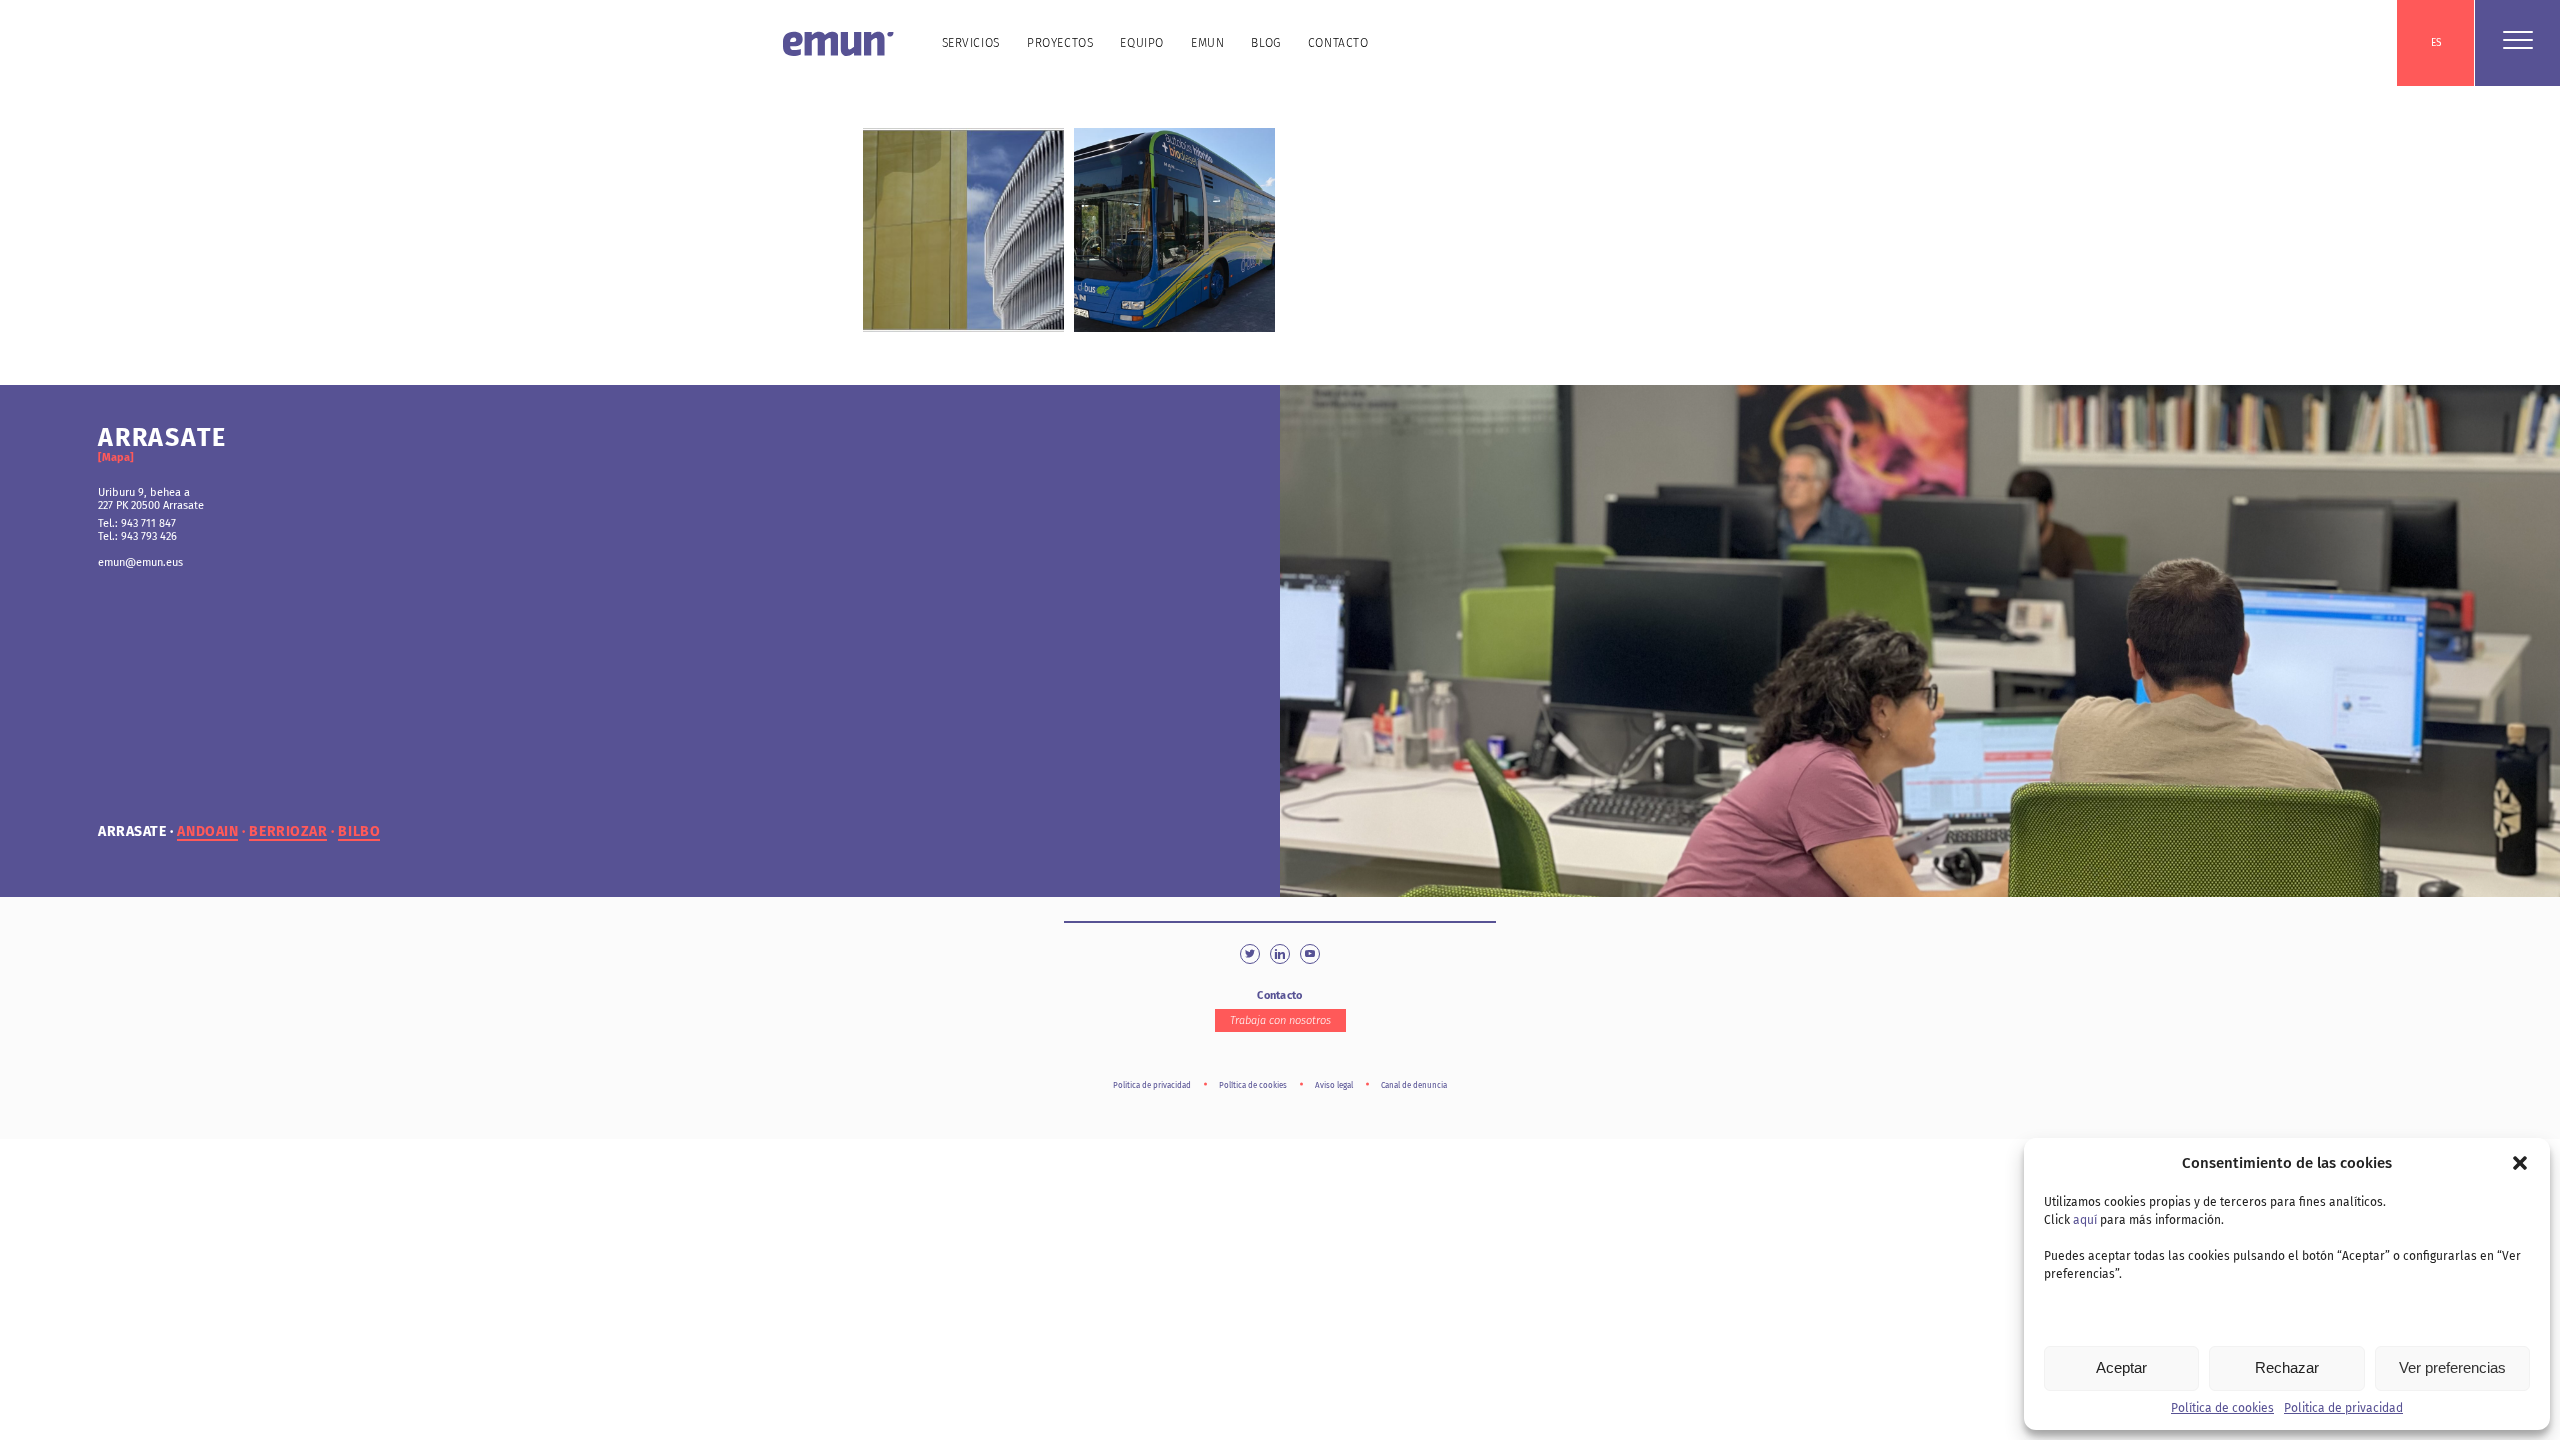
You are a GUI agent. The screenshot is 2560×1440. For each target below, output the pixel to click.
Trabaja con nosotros (1280, 1020)
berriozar (288, 832)
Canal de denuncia (1414, 1085)
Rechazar (2287, 1367)
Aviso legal (1334, 1085)
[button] (2520, 1163)
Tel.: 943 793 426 (137, 536)
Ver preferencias (2452, 1367)
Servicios (971, 43)
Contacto (1338, 43)
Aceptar (2121, 1367)
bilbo (359, 832)
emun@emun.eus (140, 562)
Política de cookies (2222, 1408)
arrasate (132, 832)
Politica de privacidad (2343, 1408)
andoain (207, 832)
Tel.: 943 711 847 (137, 523)
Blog (1265, 43)
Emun (1207, 43)
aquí (2085, 1220)
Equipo (1142, 43)
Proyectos (1060, 43)
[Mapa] (116, 457)
